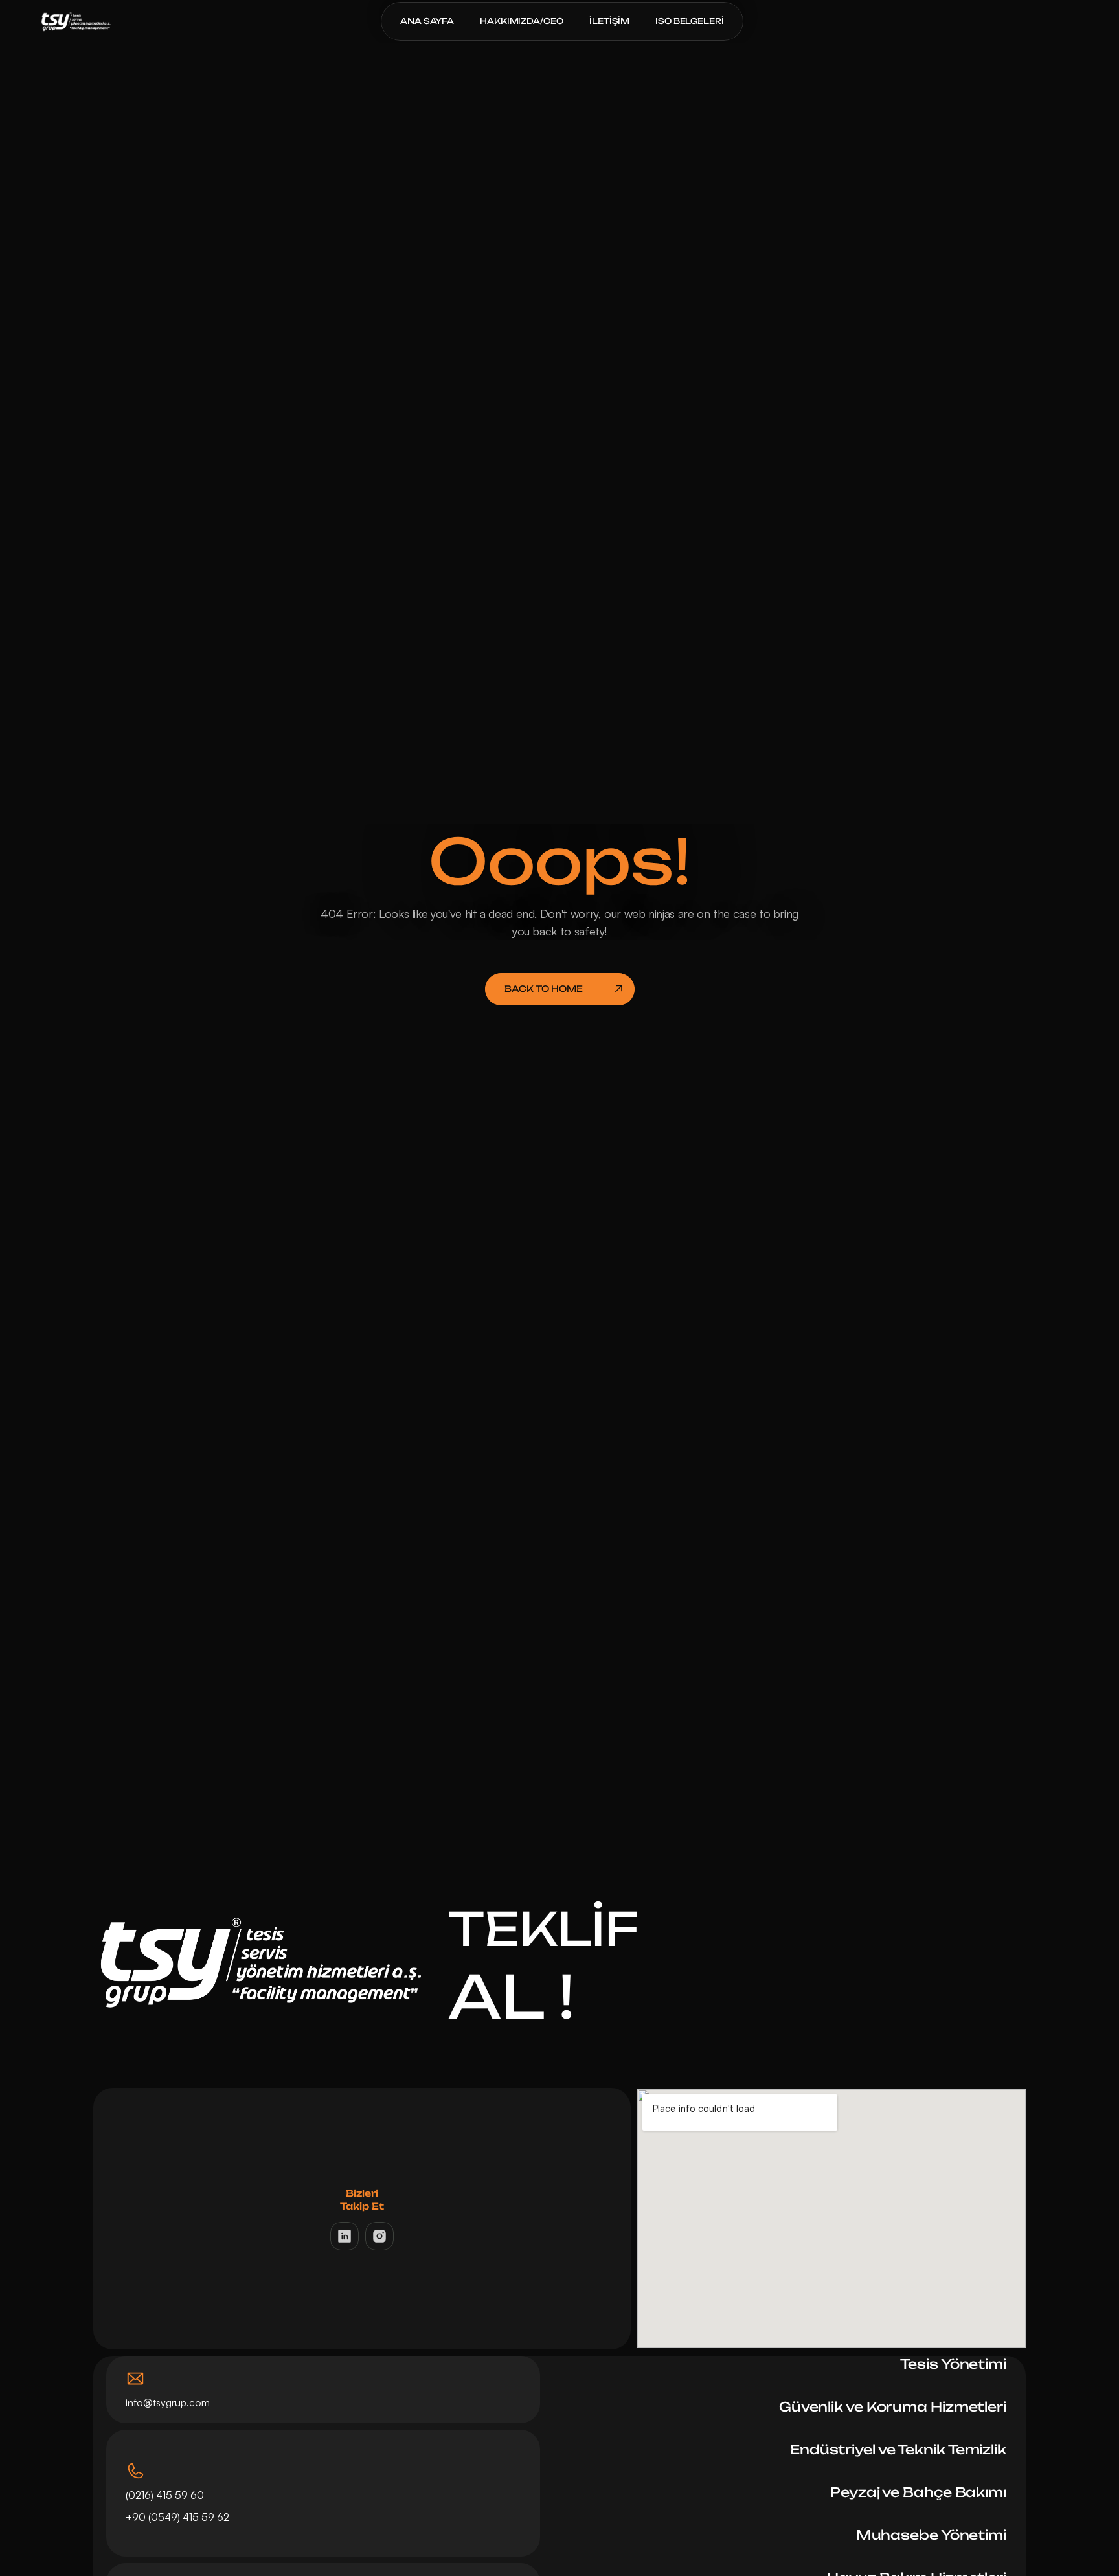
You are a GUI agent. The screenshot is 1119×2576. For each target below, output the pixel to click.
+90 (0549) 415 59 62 (179, 2517)
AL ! (511, 1996)
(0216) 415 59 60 (165, 2495)
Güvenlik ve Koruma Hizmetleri (893, 2407)
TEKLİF (544, 1929)
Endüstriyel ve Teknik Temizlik (898, 2449)
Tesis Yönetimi (953, 2364)
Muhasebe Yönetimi (931, 2535)
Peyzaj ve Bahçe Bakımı (918, 2492)
